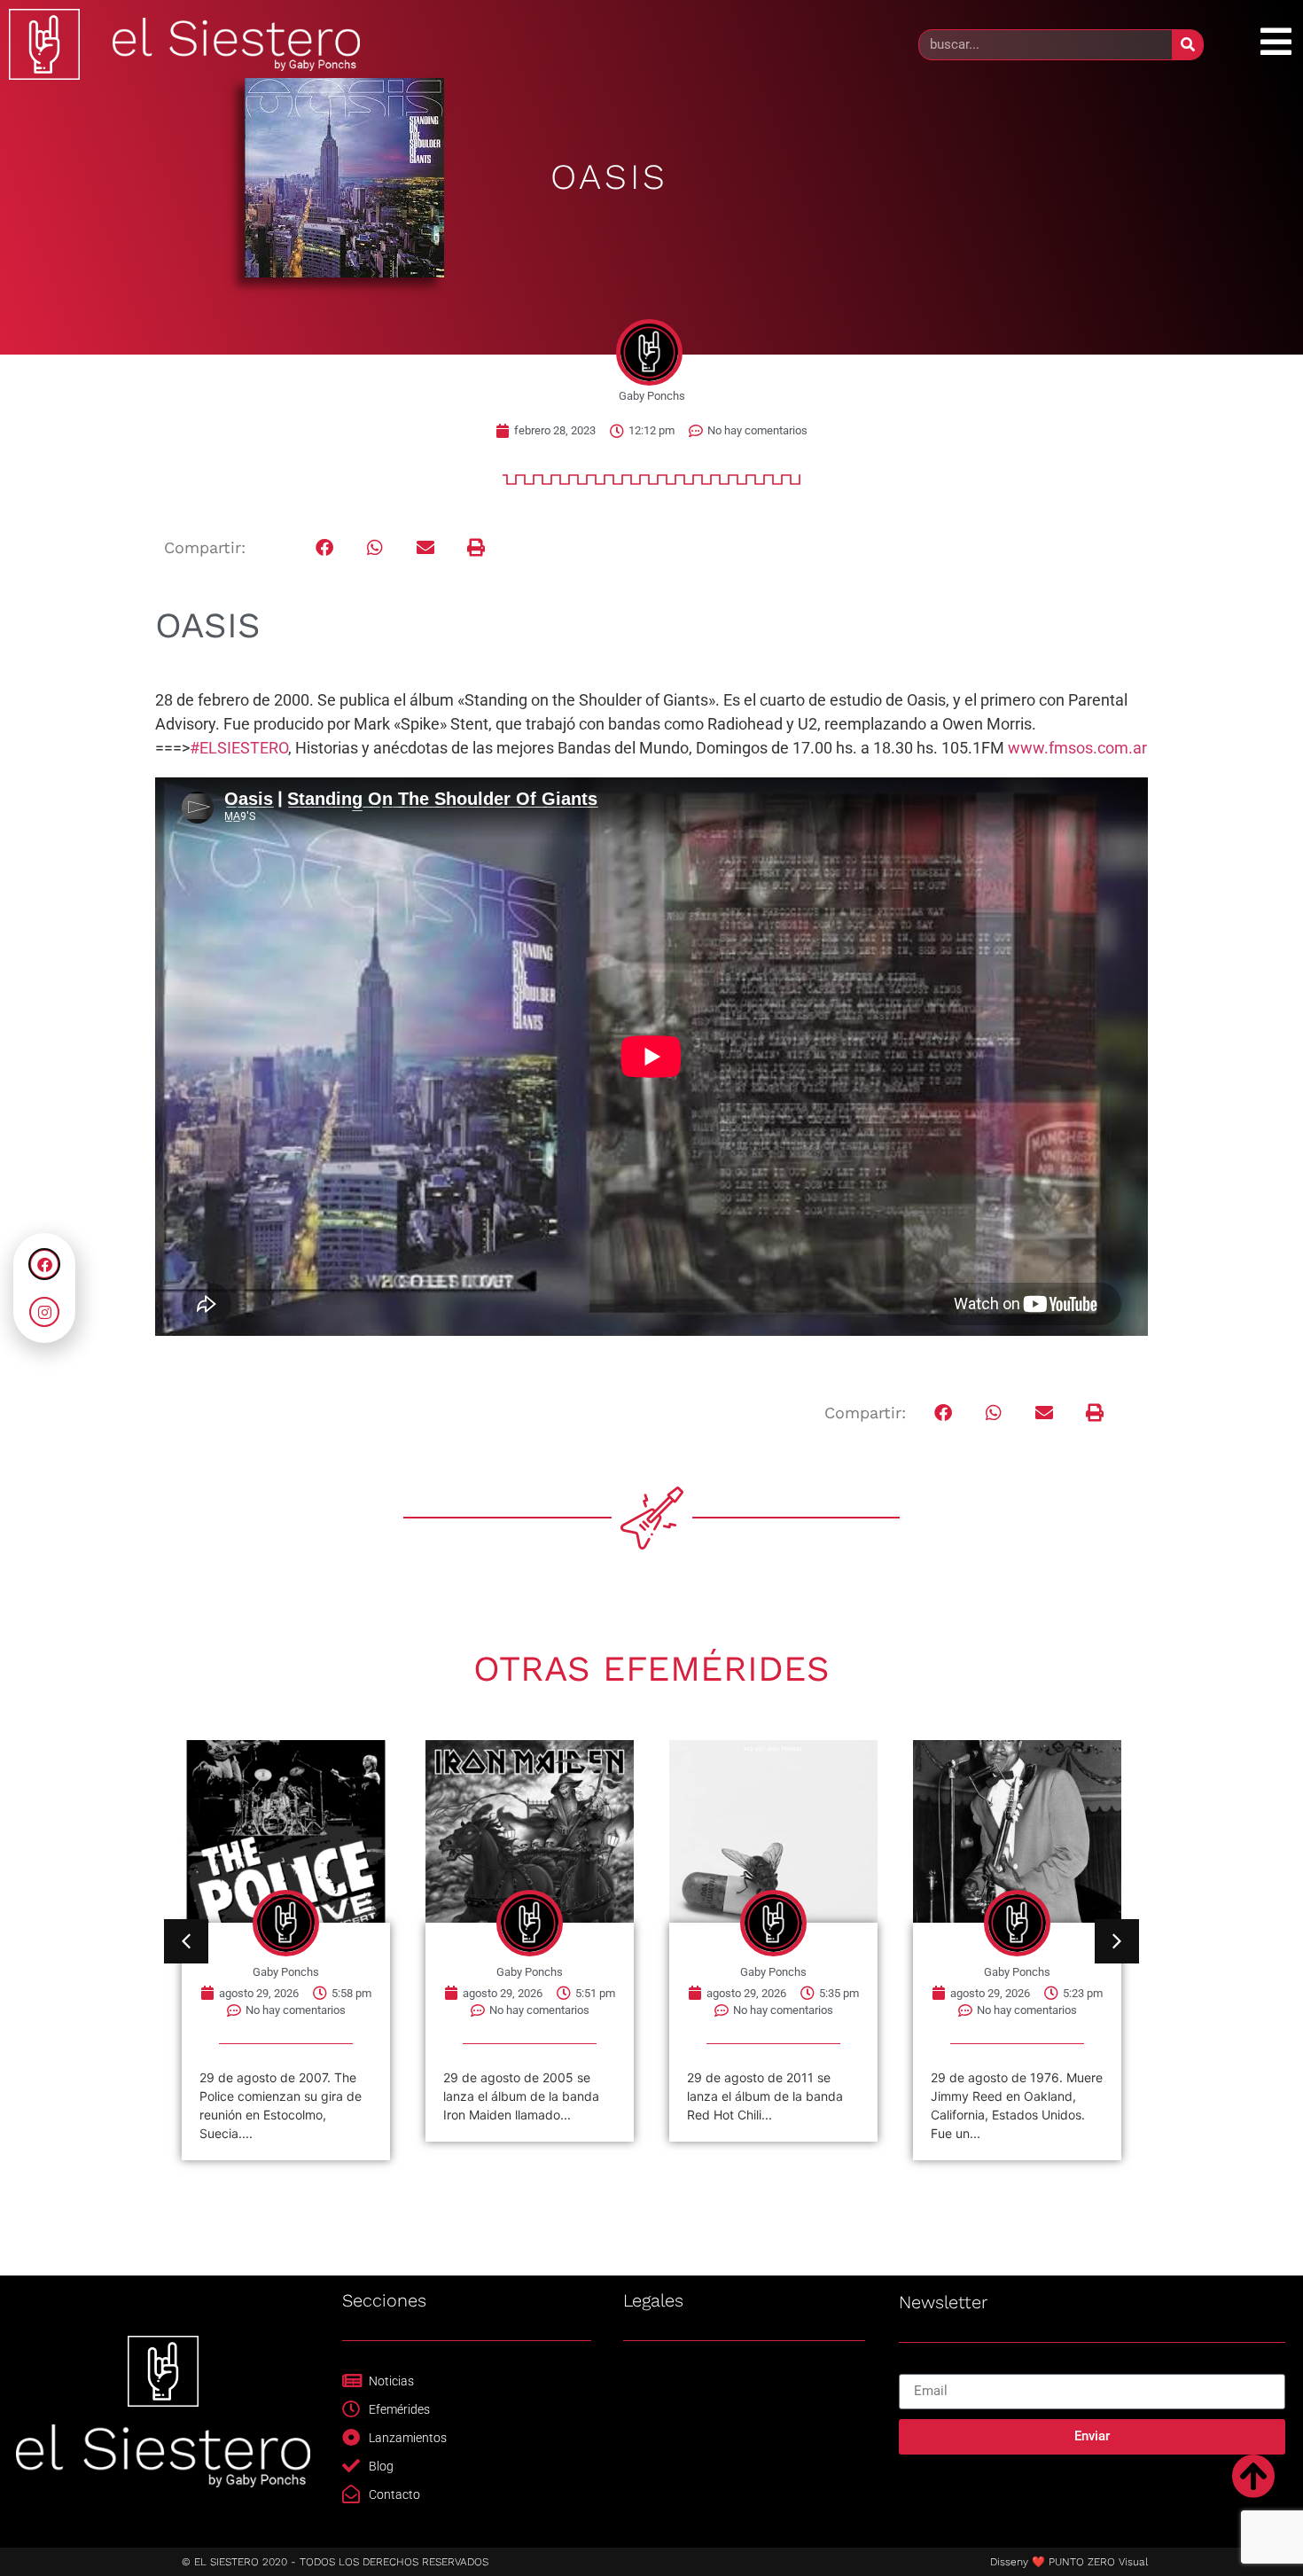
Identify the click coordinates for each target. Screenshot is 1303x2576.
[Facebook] (44, 1264)
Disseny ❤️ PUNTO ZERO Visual (1069, 2562)
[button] (325, 548)
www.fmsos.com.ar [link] (1077, 748)
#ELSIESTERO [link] (239, 748)
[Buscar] (1187, 45)
